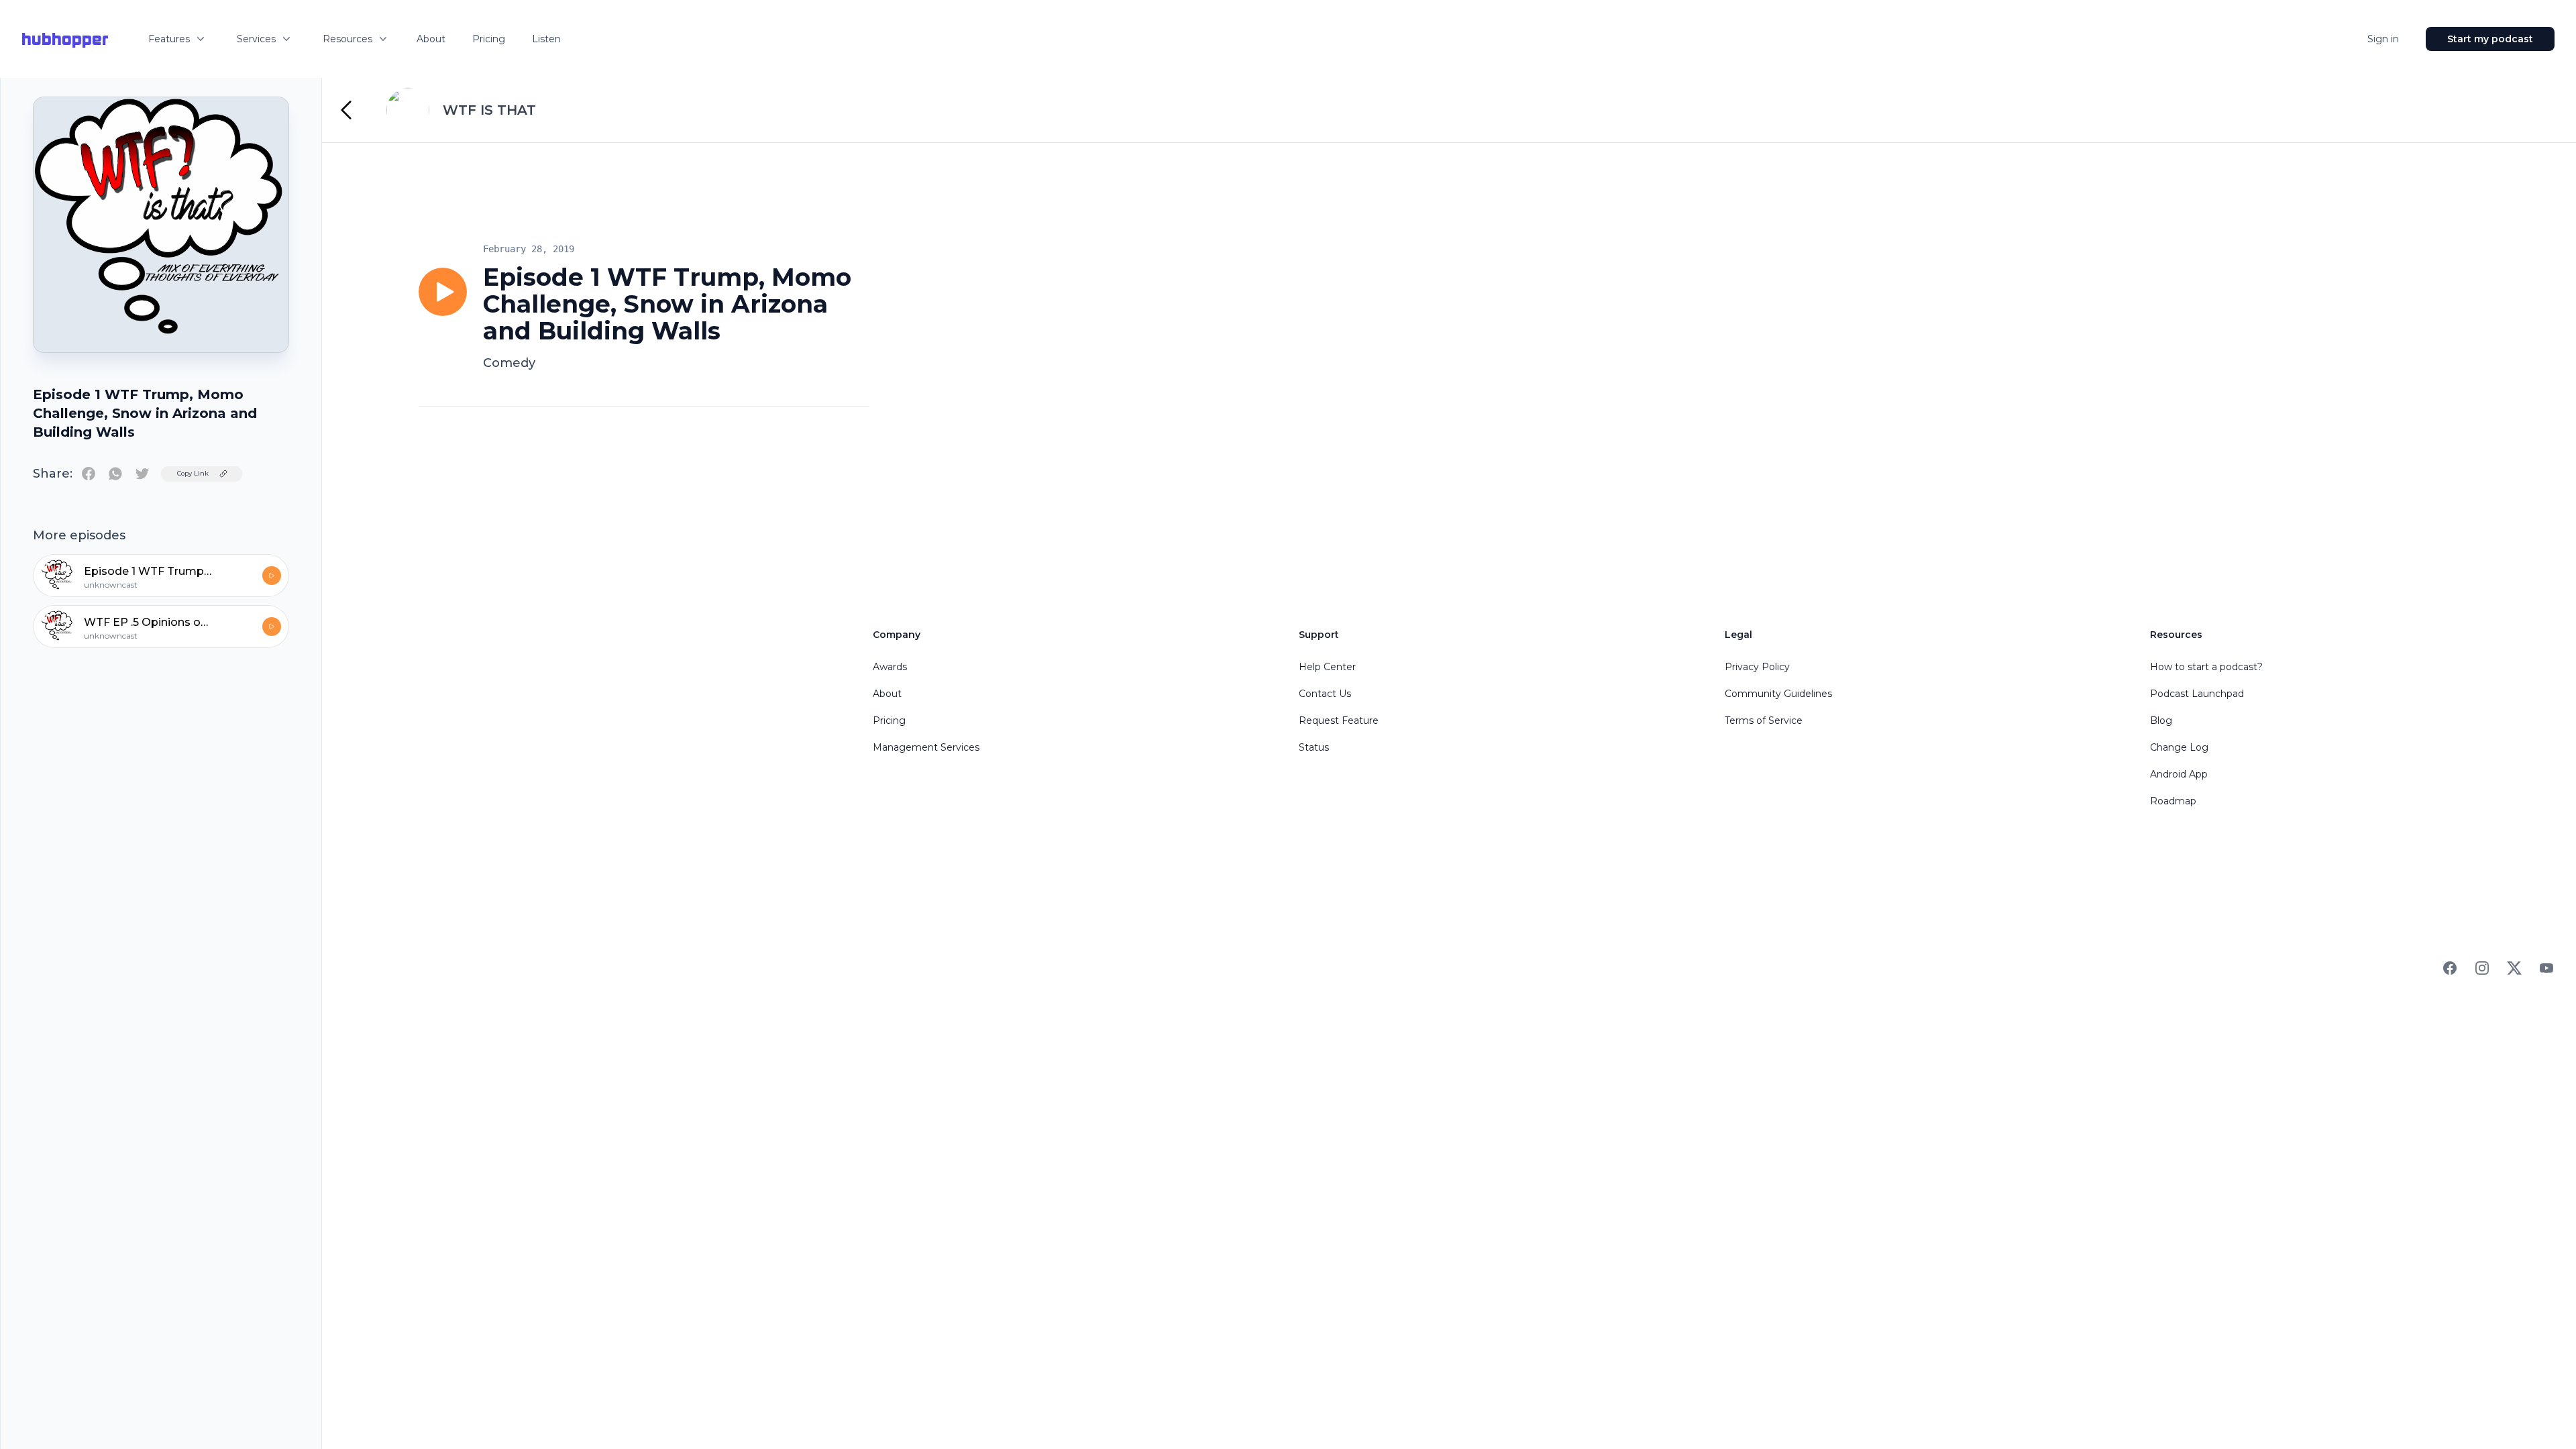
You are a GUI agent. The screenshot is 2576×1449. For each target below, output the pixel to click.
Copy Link (193, 473)
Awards (890, 667)
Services (256, 39)
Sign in (2383, 39)
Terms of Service (1764, 720)
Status (1314, 747)
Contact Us (1325, 694)
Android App (2179, 774)
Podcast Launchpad (2197, 694)
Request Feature (1339, 720)
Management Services (926, 747)
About (431, 39)
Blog (2161, 720)
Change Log (2179, 747)
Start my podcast (2490, 39)
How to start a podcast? (2206, 667)
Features (169, 39)
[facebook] (89, 474)
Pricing (489, 39)
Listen (546, 39)
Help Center (1327, 667)
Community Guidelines (1778, 694)
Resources (347, 39)
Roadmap (2173, 801)
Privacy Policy (1757, 667)
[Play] (443, 292)
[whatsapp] (115, 474)
